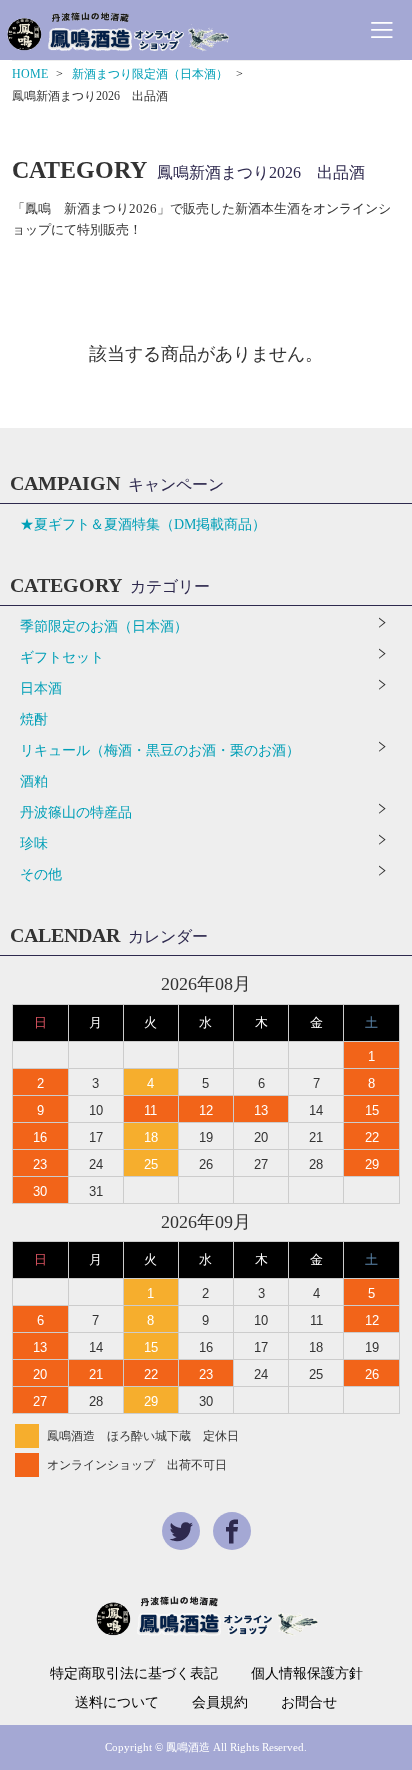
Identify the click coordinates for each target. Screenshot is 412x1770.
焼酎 (34, 719)
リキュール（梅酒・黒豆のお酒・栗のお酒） (160, 750)
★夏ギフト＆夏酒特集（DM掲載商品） (143, 524)
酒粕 (34, 781)
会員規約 (220, 1703)
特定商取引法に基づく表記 (134, 1674)
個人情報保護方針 (307, 1674)
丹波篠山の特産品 (76, 812)
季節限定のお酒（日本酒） (104, 626)
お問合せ (309, 1703)
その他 (41, 874)
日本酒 (41, 688)
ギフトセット (62, 657)
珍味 (34, 843)
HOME (30, 74)
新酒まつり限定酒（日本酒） (150, 74)
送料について (117, 1703)
